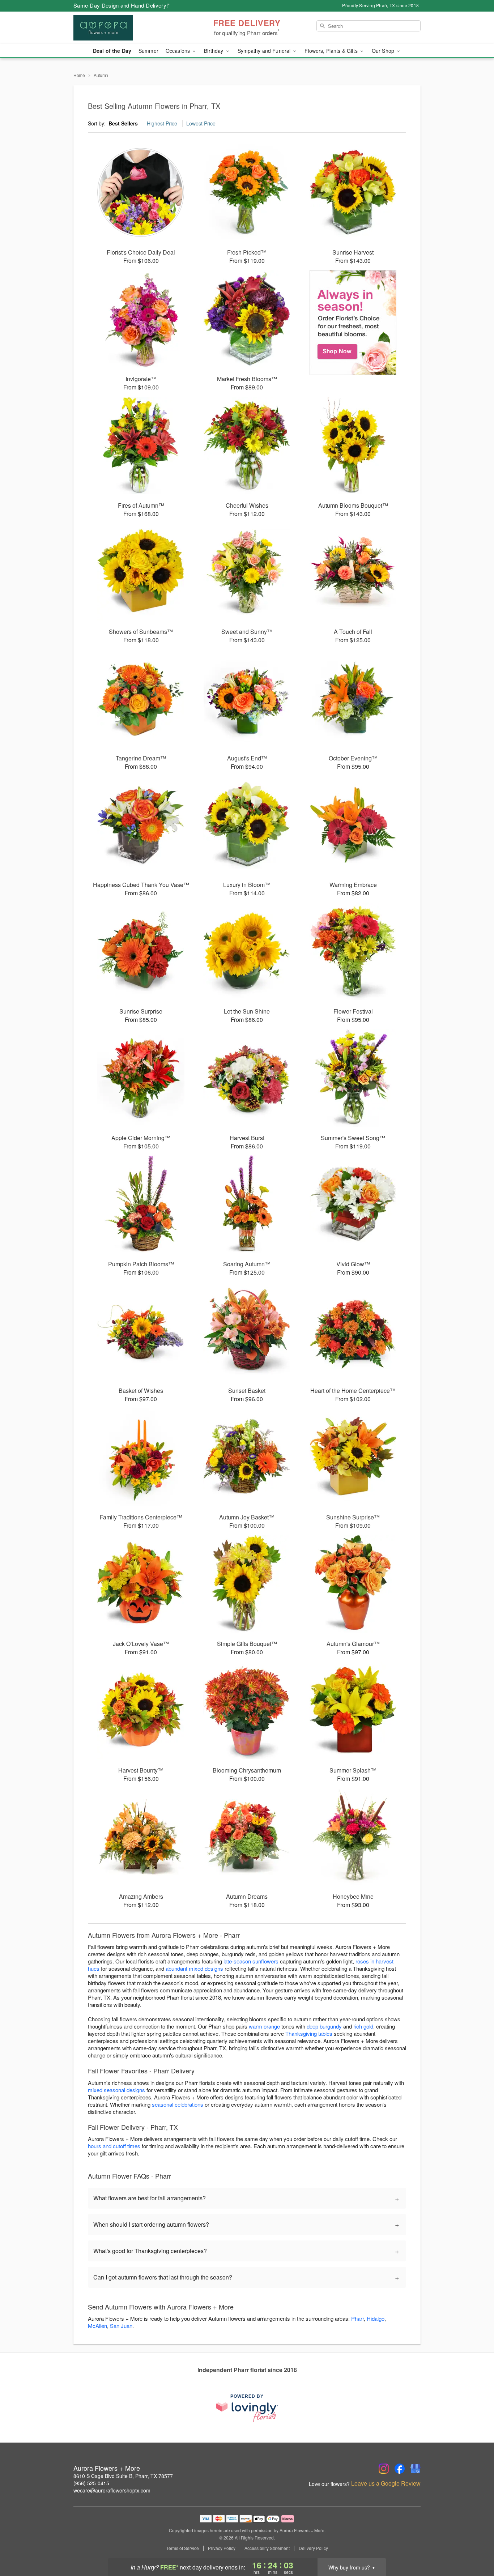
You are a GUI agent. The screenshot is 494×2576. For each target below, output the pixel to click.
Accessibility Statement (267, 2548)
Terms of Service (183, 2548)
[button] (475, 2545)
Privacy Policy (222, 2548)
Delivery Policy (313, 2548)
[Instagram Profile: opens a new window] (384, 2469)
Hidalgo (376, 2318)
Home (79, 75)
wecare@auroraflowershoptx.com (112, 2490)
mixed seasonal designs (116, 2090)
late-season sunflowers (251, 1961)
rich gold (363, 2026)
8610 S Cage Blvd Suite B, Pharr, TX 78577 (123, 2476)
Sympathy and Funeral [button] (265, 51)
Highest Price (162, 123)
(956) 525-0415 (91, 2483)
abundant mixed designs (194, 1968)
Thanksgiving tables (309, 2033)
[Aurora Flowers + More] (125, 28)
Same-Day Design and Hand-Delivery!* (122, 5)
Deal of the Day (112, 51)
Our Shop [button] (384, 51)
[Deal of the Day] (353, 323)
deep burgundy (324, 2026)
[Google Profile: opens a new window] (416, 2469)
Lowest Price (201, 123)
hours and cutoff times (114, 2146)
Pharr (357, 2318)
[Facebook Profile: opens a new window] (400, 2469)
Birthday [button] (214, 51)
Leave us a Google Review (386, 2483)
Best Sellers (123, 123)
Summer (148, 51)
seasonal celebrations (178, 2104)
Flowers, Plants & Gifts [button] (332, 51)
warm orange (264, 2026)
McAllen (97, 2326)
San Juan (121, 2326)
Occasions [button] (178, 51)
